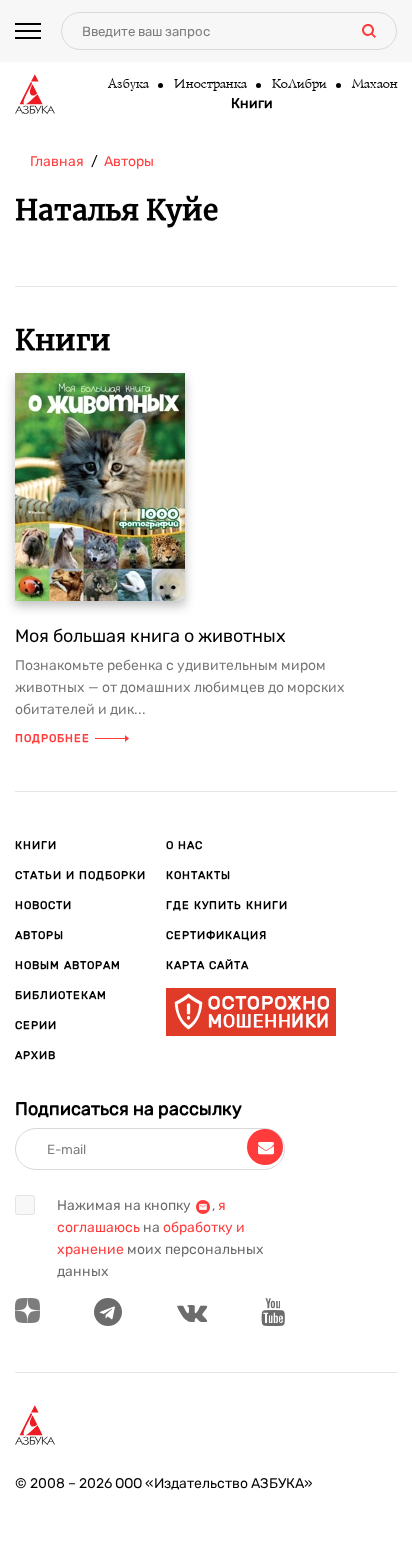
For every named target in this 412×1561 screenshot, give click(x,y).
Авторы (39, 935)
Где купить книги (227, 905)
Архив (35, 1055)
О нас (184, 845)
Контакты (198, 875)
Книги (252, 104)
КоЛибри (298, 85)
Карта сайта (207, 965)
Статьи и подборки (80, 875)
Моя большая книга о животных (150, 636)
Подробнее (52, 738)
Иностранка (209, 85)
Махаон (374, 85)
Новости (43, 905)
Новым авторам (68, 965)
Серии (36, 1025)
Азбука (127, 85)
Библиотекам (61, 995)
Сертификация (216, 935)
